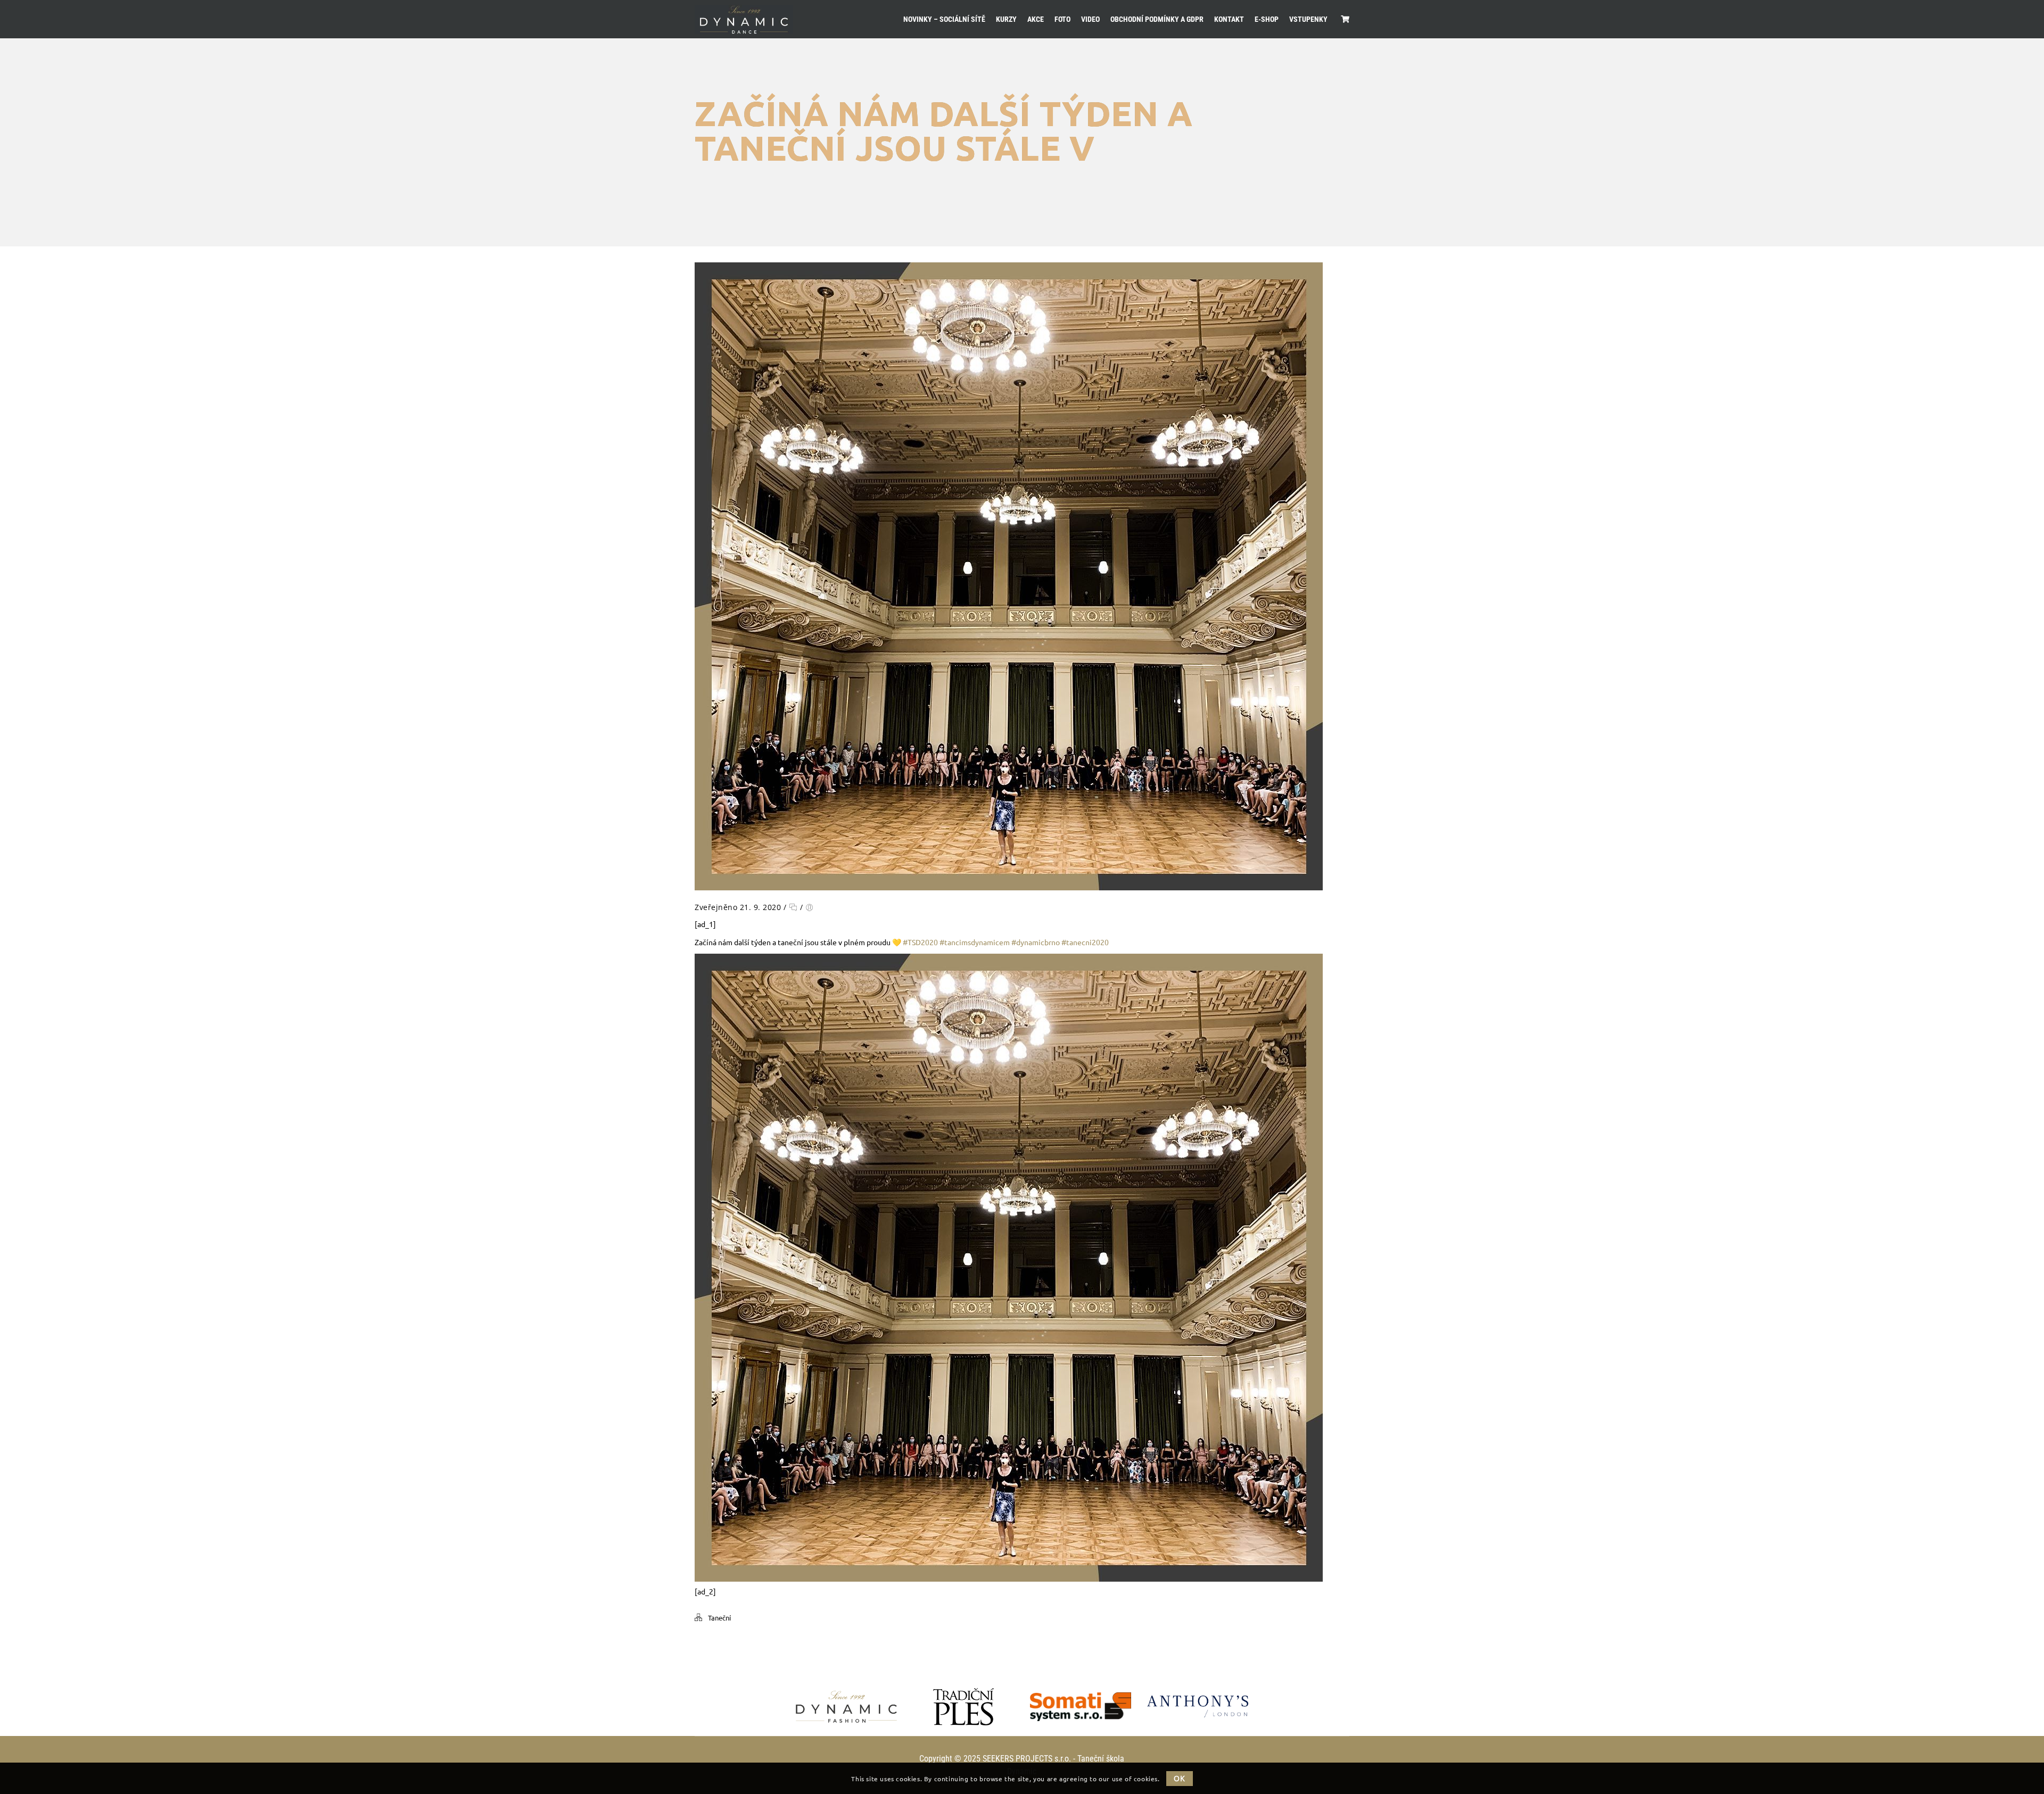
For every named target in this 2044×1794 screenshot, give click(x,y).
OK (1179, 1778)
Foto (1062, 19)
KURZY (1006, 19)
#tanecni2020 (1085, 942)
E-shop (1267, 19)
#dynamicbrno (1036, 942)
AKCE (1036, 19)
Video (1090, 19)
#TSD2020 (920, 942)
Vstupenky (1308, 19)
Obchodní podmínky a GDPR (1157, 19)
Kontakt (1229, 19)
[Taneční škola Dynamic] (744, 19)
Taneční (719, 1618)
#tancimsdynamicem (975, 942)
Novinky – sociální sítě (944, 19)
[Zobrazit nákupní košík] (1345, 19)
